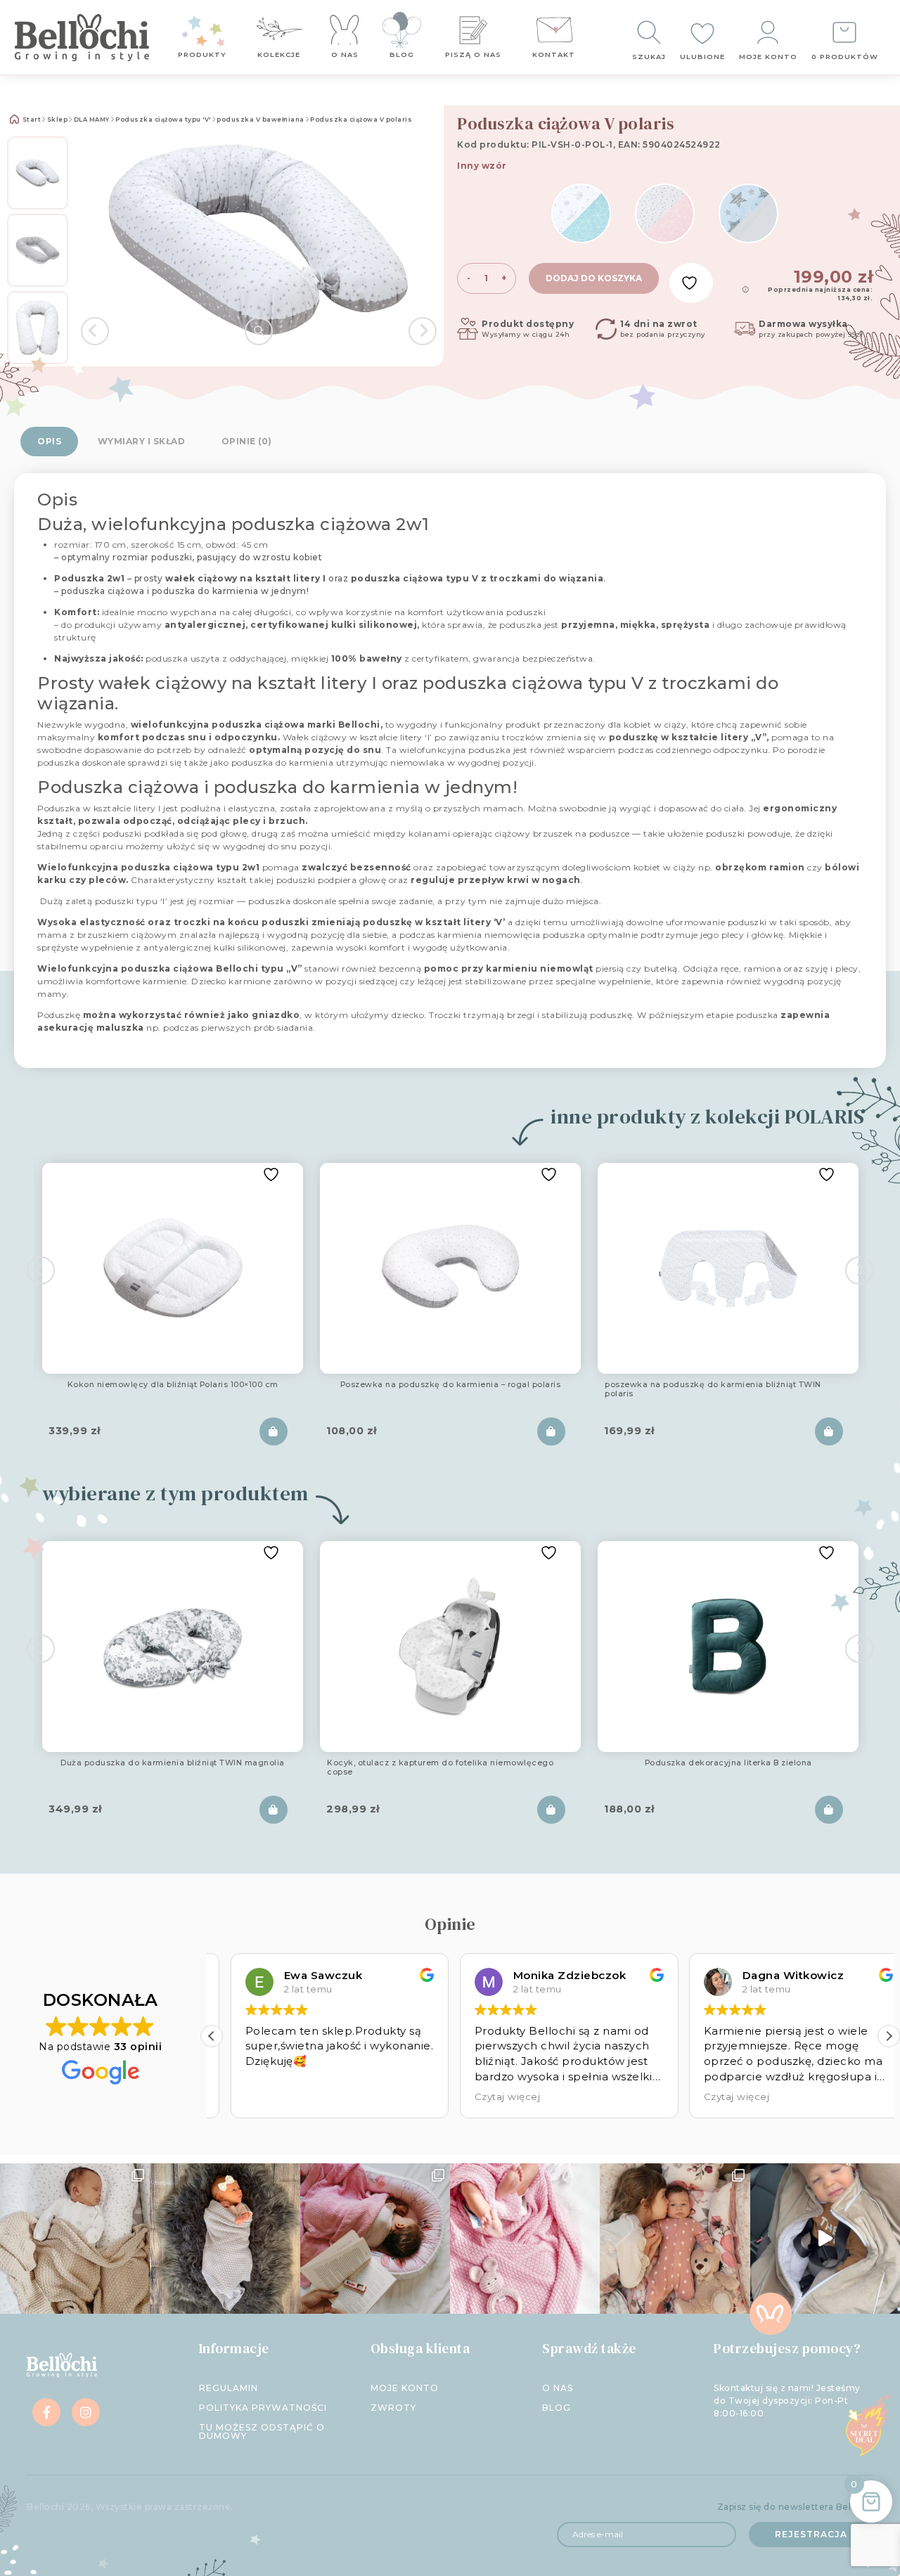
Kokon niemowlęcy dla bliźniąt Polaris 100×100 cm (173, 1385)
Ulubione (702, 57)
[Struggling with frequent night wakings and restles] (75, 2238)
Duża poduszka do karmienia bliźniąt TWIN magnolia (173, 1763)
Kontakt (554, 54)
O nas (345, 54)
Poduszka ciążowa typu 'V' (163, 120)
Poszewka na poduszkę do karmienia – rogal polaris (451, 1385)
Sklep (58, 120)
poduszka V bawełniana (261, 120)
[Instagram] (86, 2412)
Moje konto (768, 57)
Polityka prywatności (263, 2408)
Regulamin (229, 2388)
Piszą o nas (473, 54)
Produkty (202, 54)
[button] (889, 2036)
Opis (49, 441)
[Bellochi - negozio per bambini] (82, 37)
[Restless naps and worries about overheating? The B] (525, 2238)
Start (31, 120)
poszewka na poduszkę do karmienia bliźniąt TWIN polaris (713, 1390)
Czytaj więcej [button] (489, 2097)
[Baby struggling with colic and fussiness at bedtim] (225, 2238)
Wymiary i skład (142, 441)
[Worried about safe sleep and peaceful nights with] (675, 2238)
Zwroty (393, 2408)
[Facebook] (46, 2412)
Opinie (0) (247, 441)
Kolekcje (279, 54)
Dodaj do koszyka (594, 278)
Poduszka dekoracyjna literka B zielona (728, 1763)
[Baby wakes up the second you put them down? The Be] (375, 2238)
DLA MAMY (92, 120)
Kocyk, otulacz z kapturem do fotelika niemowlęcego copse (440, 1768)
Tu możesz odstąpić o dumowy (262, 2432)
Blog (402, 54)
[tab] (49, 442)
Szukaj (649, 57)
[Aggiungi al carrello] (274, 1431)
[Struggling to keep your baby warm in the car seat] (825, 2238)
